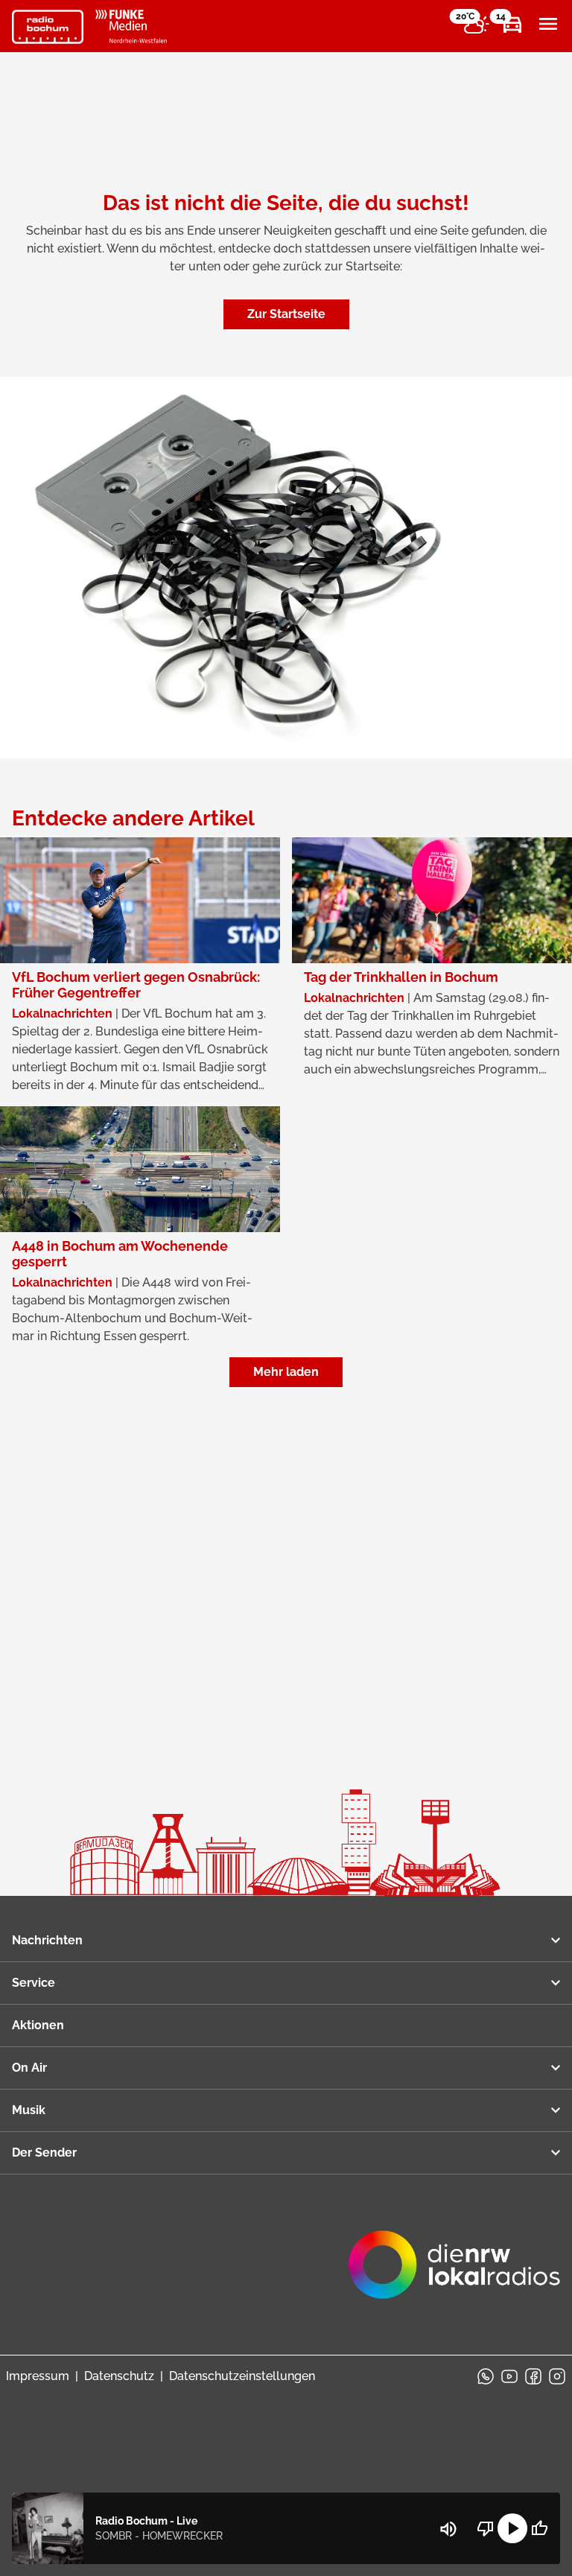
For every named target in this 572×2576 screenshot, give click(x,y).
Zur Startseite (286, 314)
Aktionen (38, 2025)
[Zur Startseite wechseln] (48, 27)
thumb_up (539, 2528)
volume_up (448, 2529)
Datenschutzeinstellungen (242, 2376)
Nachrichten (47, 1940)
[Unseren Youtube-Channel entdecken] (509, 2376)
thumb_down (486, 2528)
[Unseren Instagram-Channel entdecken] (557, 2376)
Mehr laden (286, 1372)
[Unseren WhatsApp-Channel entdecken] (486, 2376)
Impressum (38, 2376)
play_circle (512, 2528)
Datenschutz (119, 2376)
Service (34, 1983)
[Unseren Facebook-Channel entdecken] (533, 2376)
